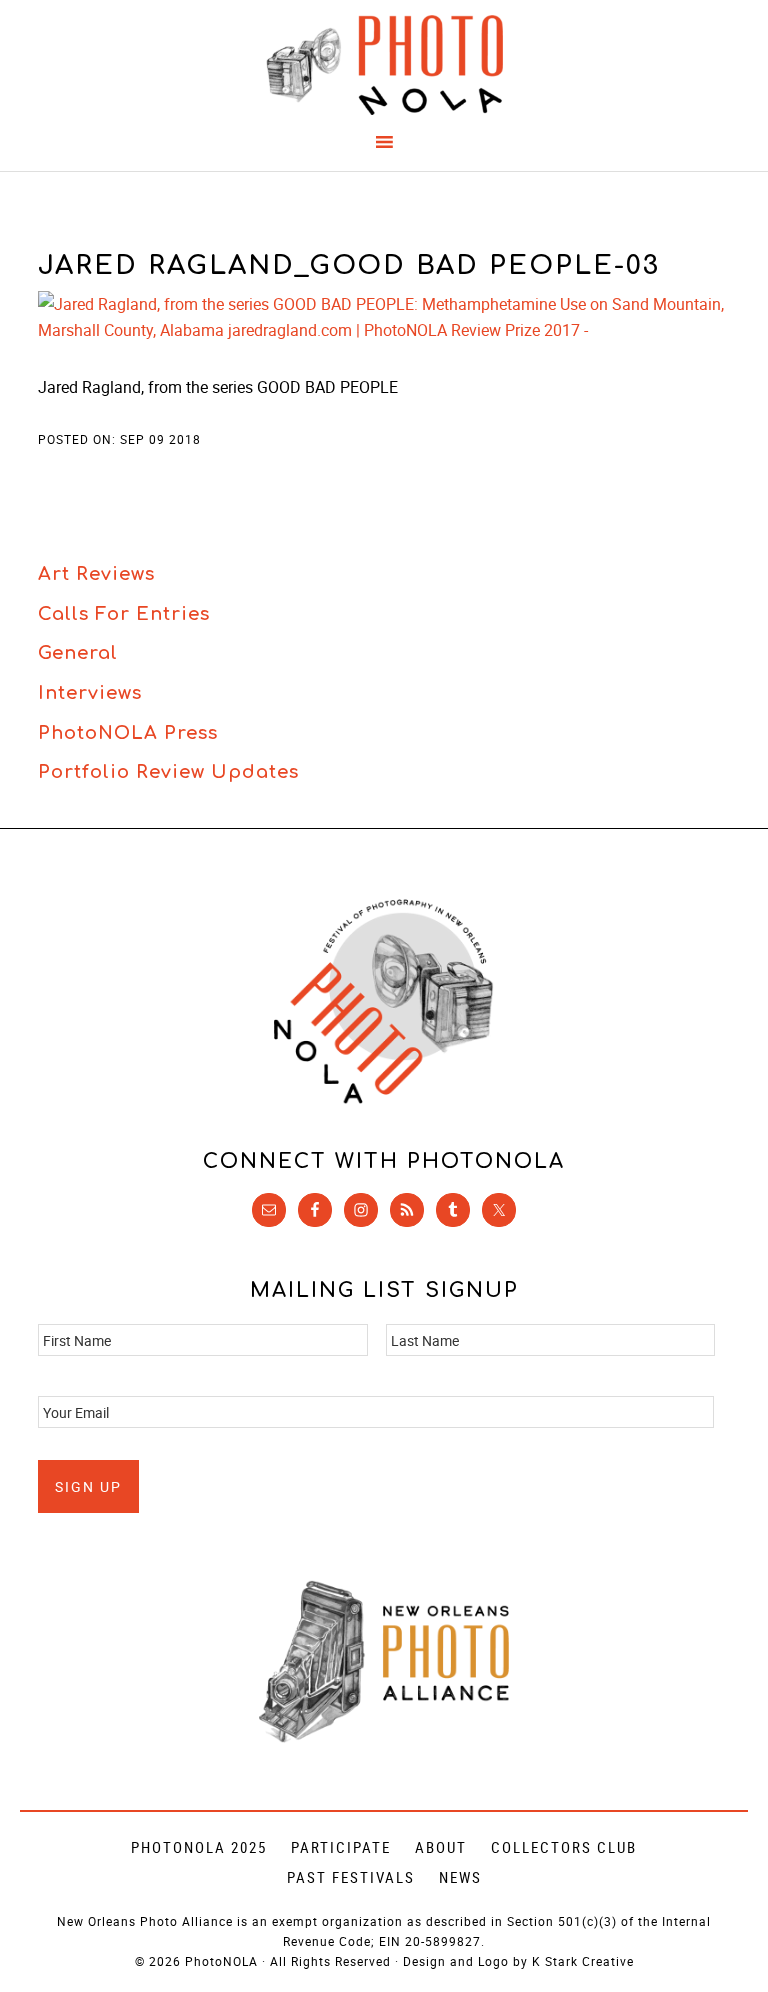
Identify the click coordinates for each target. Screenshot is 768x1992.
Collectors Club (564, 1847)
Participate (341, 1847)
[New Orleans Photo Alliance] (384, 1738)
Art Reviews (96, 574)
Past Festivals (351, 1877)
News (460, 1877)
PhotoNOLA (383, 65)
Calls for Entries (124, 614)
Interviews (90, 693)
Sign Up (88, 1486)
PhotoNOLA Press (128, 733)
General (78, 653)
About (441, 1847)
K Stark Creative (583, 1961)
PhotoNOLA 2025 (199, 1847)
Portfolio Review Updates (168, 772)
